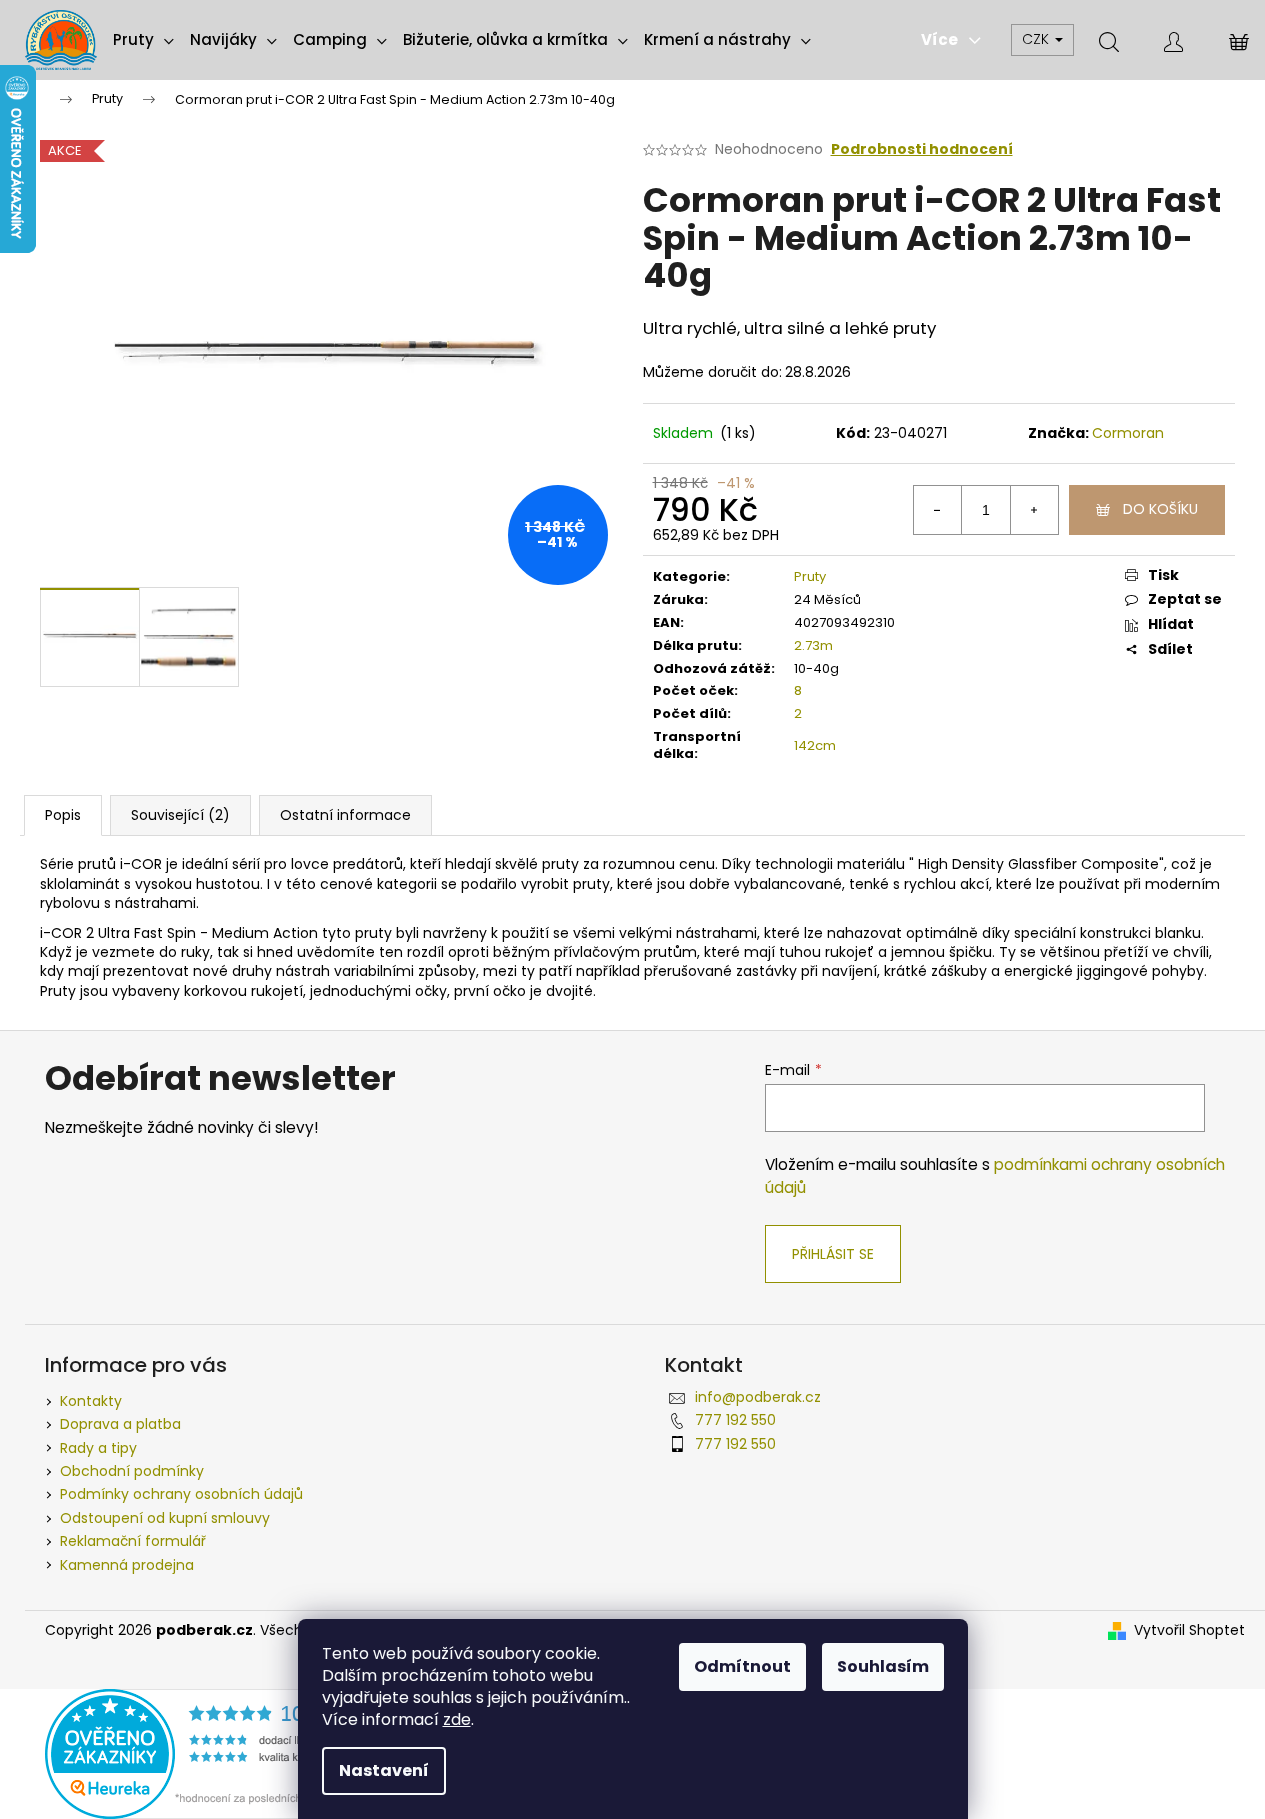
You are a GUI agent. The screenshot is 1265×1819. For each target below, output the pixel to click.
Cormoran (1128, 433)
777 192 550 (735, 1420)
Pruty (810, 576)
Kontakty (91, 1401)
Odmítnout (742, 1666)
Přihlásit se (833, 1254)
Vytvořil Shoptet (1189, 1630)
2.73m (813, 645)
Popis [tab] (63, 815)
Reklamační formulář (133, 1541)
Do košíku (1160, 509)
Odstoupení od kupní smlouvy (165, 1518)
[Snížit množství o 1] (938, 510)
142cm (815, 745)
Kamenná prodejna (127, 1565)
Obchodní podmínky (132, 1471)
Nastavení (384, 1770)
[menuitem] (143, 40)
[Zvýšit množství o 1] (1034, 510)
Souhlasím (883, 1666)
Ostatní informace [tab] (345, 815)
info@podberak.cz (758, 1397)
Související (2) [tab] (180, 815)
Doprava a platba (120, 1424)
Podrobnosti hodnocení (922, 149)
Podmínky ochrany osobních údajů (181, 1494)
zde (457, 1719)
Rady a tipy (98, 1448)
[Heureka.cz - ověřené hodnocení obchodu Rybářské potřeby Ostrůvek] (215, 1753)
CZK (1037, 39)
